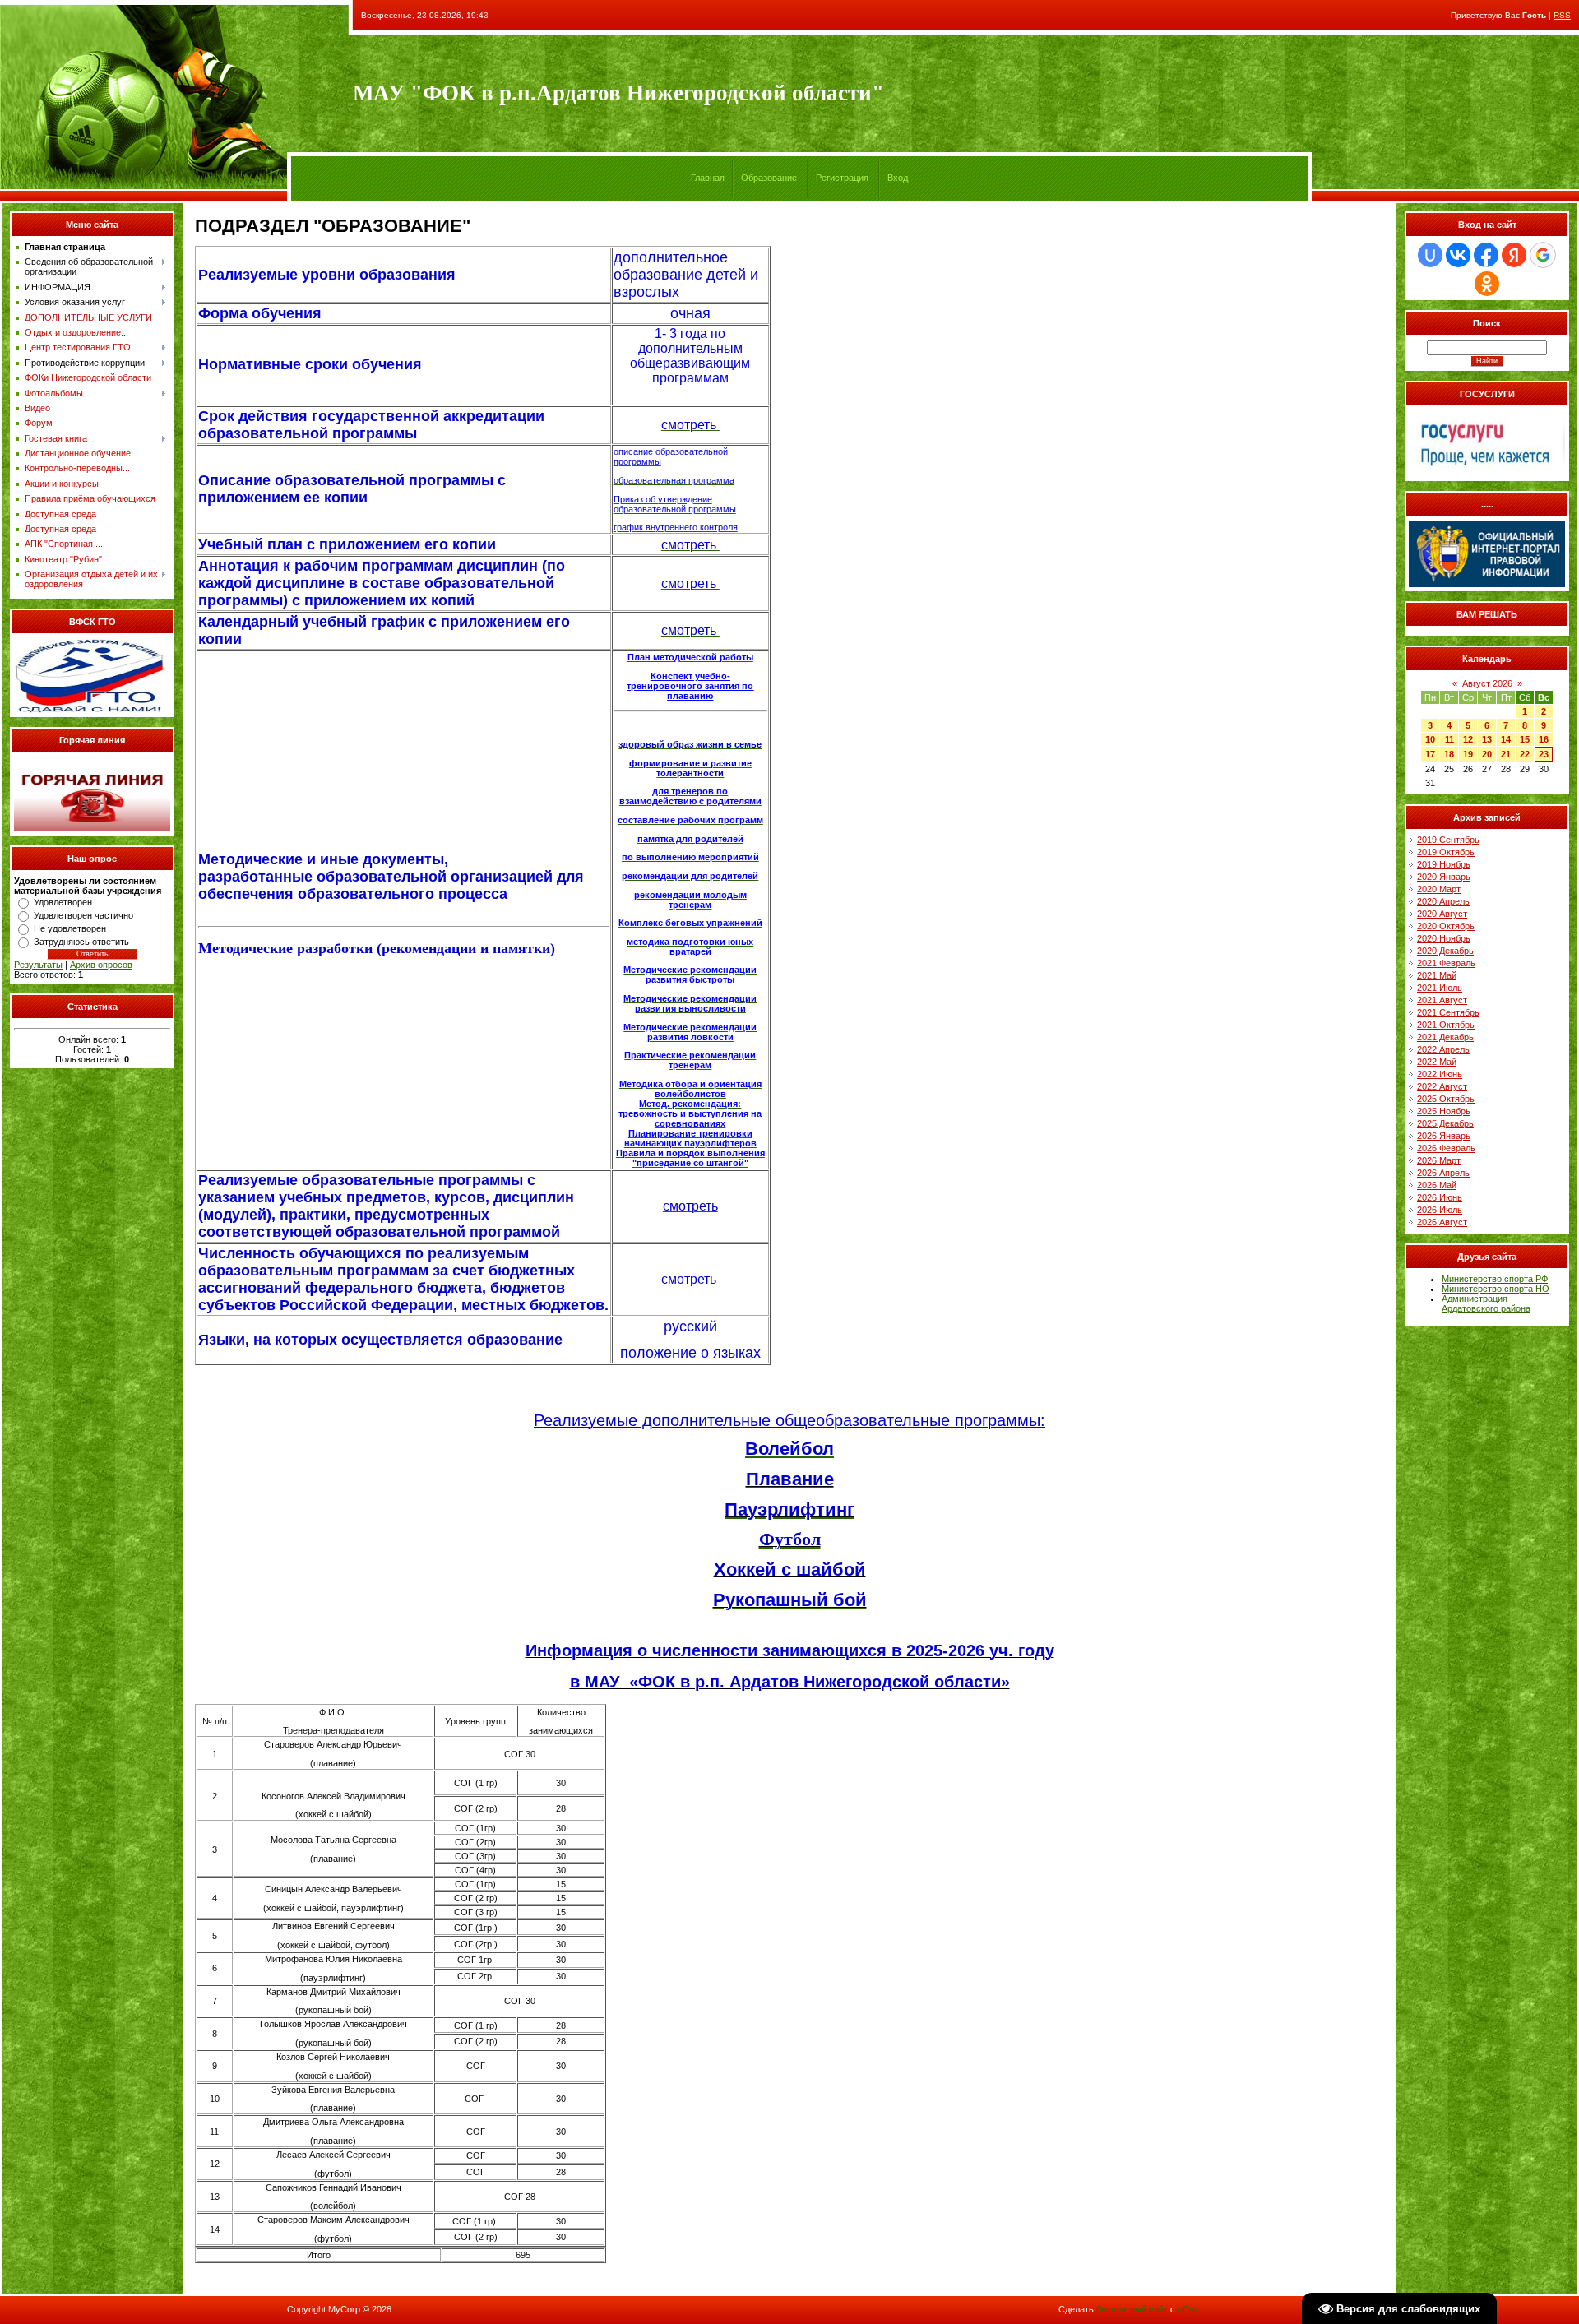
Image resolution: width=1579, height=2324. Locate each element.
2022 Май (1437, 1062)
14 (1506, 739)
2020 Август (1442, 914)
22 (1525, 754)
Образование (769, 178)
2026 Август (1442, 1222)
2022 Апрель (1443, 1049)
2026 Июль (1440, 1210)
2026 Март (1439, 1160)
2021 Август (1442, 1000)
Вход (898, 178)
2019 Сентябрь (1448, 840)
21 (1506, 754)
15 (1525, 739)
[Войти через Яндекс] (1514, 255)
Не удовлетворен (70, 928)
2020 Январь (1444, 877)
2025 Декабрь (1445, 1123)
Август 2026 (1487, 683)
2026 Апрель (1443, 1173)
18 (1449, 754)
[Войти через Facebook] (1486, 255)
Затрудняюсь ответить (81, 942)
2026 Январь (1444, 1136)
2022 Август (1442, 1086)
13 (1487, 739)
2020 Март (1439, 889)
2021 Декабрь (1445, 1037)
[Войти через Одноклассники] (1487, 284)
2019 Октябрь (1446, 852)
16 (1544, 739)
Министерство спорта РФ (1495, 1279)
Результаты (38, 965)
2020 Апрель (1443, 901)
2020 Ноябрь (1444, 938)
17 (1430, 754)
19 (1468, 754)
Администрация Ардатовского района (1486, 1303)
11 (1449, 739)
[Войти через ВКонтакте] (1458, 255)
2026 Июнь (1440, 1197)
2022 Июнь (1440, 1074)
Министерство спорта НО (1496, 1289)
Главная (708, 178)
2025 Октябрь (1446, 1099)
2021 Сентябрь (1448, 1012)
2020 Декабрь (1445, 951)
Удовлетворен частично (83, 915)
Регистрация (842, 178)
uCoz (1188, 2309)
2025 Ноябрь (1444, 1111)
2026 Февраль (1446, 1148)
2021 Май (1437, 975)
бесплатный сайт (1132, 2309)
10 (1430, 739)
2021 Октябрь (1446, 1025)
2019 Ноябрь (1444, 864)
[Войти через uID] (1430, 255)
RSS (1562, 15)
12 (1468, 739)
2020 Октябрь (1446, 926)
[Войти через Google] (1543, 255)
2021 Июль (1440, 988)
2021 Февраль (1446, 963)
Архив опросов (101, 965)
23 (1544, 754)
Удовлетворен (63, 902)
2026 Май (1437, 1185)
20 (1487, 754)
